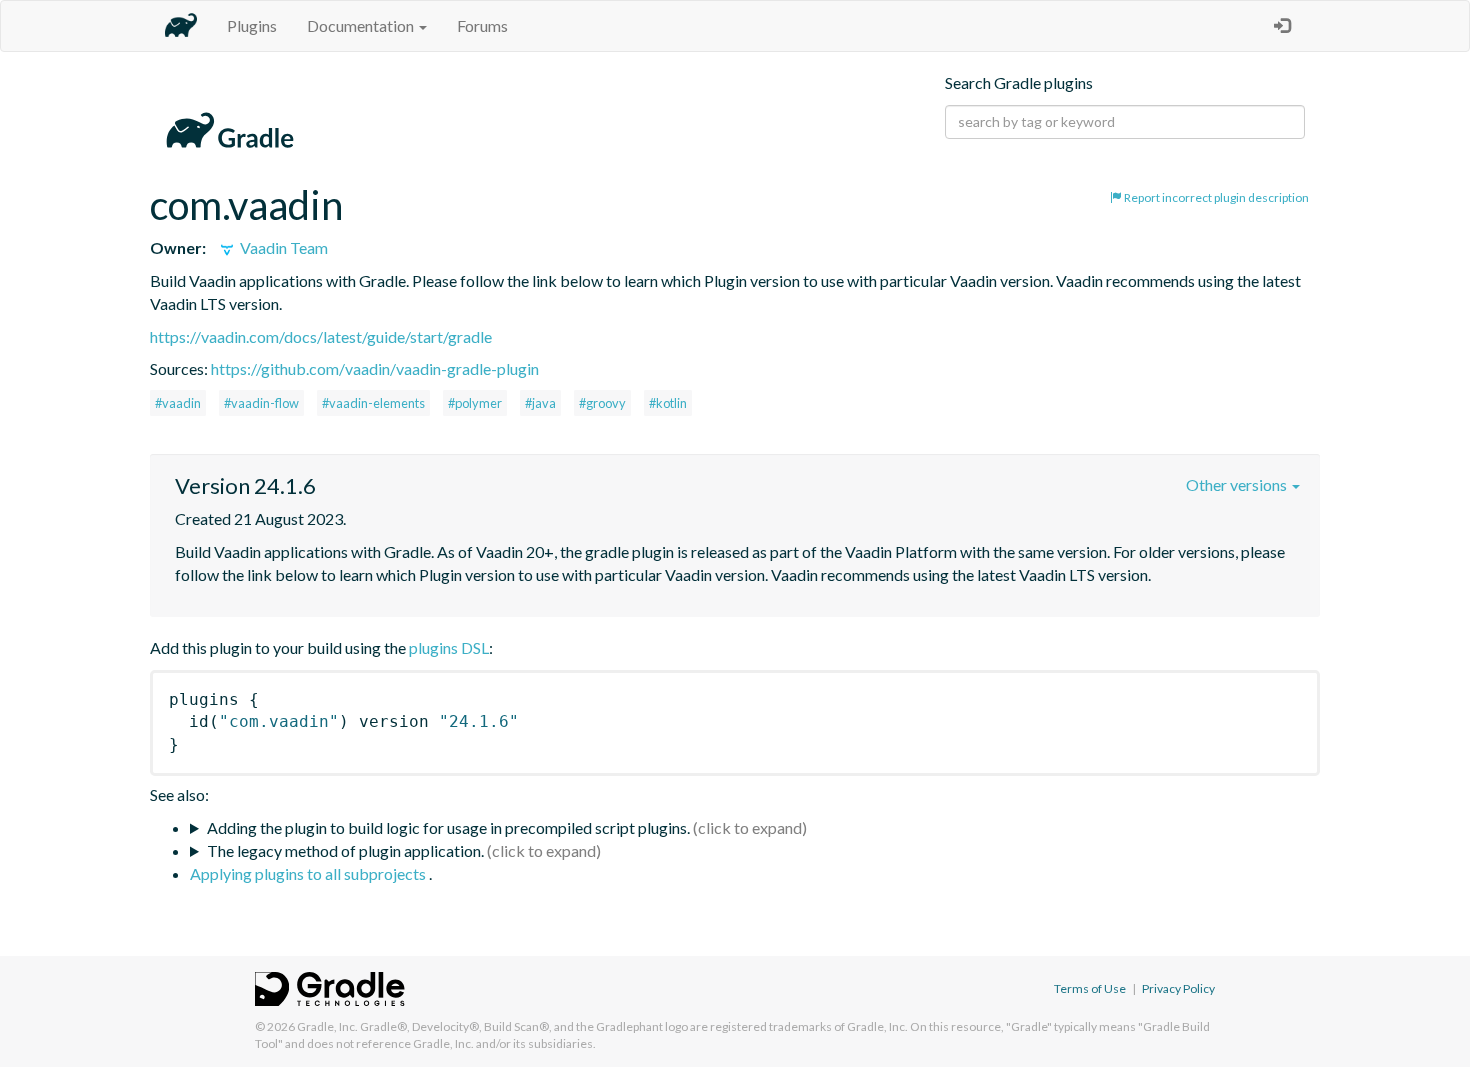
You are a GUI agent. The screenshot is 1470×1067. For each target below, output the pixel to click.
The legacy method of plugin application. (345, 850)
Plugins (252, 25)
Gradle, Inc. (327, 1026)
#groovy (602, 403)
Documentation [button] (362, 25)
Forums (482, 25)
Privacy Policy (1178, 988)
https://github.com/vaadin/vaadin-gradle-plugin (375, 368)
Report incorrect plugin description (1215, 197)
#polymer (475, 403)
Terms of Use (1090, 988)
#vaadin (178, 403)
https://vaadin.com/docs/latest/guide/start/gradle (321, 336)
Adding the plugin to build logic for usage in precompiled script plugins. (448, 827)
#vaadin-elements (373, 403)
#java (540, 403)
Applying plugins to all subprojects (309, 873)
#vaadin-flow (261, 403)
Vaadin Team (282, 247)
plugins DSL (449, 647)
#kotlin (668, 403)
